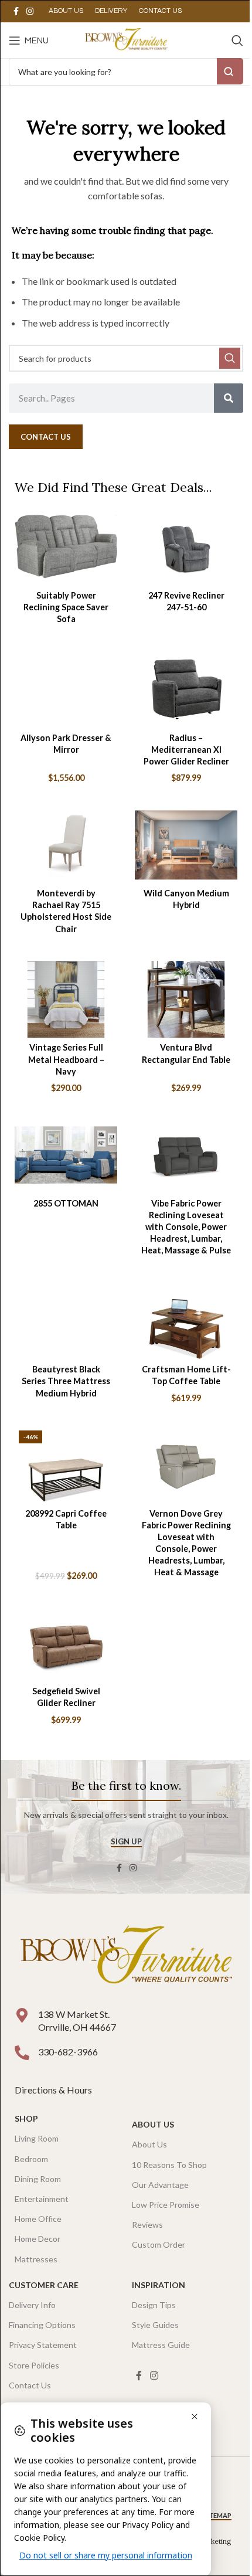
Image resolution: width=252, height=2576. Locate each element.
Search (230, 71)
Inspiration (159, 2285)
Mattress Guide (161, 2345)
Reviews (147, 2225)
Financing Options (42, 2325)
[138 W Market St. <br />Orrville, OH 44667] (22, 2015)
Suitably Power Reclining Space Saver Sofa (66, 607)
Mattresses (36, 2259)
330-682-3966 (68, 2052)
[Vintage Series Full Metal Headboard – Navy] (66, 999)
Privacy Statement (43, 2345)
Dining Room (38, 2179)
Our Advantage (160, 2185)
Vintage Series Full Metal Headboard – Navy (66, 1059)
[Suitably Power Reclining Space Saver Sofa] (66, 547)
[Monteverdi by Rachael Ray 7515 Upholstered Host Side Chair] (66, 845)
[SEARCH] (230, 358)
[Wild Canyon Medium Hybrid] (186, 845)
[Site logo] (126, 39)
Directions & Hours (54, 2090)
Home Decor (38, 2239)
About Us (153, 2124)
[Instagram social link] (30, 11)
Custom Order (159, 2244)
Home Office (38, 2219)
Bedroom (31, 2159)
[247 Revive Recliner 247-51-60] (186, 547)
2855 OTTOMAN (66, 1203)
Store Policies (34, 2365)
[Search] (237, 40)
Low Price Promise (166, 2205)
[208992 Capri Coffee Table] (66, 1465)
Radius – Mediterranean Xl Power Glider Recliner (186, 750)
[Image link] (126, 1957)
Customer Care (44, 2285)
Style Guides (155, 2325)
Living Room (37, 2138)
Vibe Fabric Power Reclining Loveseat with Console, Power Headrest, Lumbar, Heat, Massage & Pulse (186, 1227)
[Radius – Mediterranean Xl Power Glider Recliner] (186, 689)
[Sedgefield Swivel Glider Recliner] (66, 1643)
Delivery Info (32, 2305)
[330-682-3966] (22, 2053)
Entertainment (42, 2199)
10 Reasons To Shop (169, 2165)
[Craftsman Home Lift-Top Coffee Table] (186, 1321)
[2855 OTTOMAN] (66, 1155)
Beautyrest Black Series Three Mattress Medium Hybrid (66, 1381)
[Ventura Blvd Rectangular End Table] (186, 999)
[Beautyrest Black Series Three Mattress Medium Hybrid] (66, 1321)
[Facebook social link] (16, 11)
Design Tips (154, 2305)
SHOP (26, 2118)
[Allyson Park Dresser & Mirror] (66, 689)
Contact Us (30, 2385)
